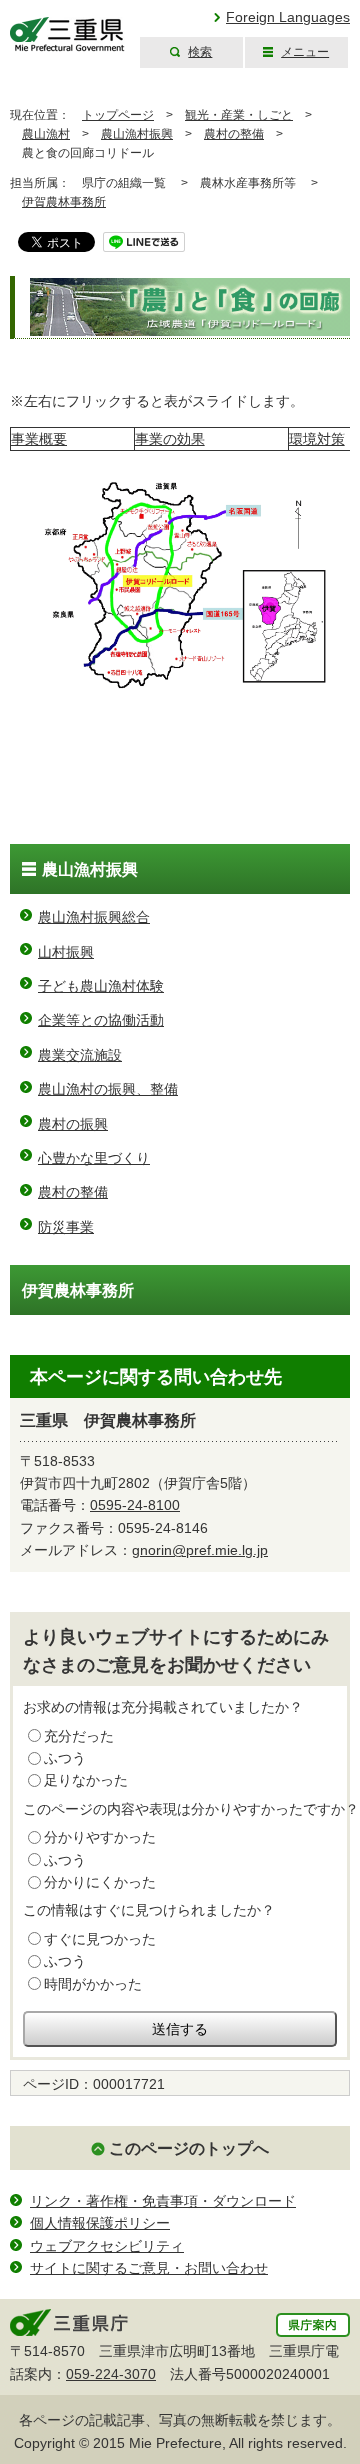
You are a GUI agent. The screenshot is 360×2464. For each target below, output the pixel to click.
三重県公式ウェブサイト (67, 34)
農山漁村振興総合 (94, 917)
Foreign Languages (288, 17)
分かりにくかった (100, 1882)
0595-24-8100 (135, 1505)
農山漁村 (46, 134)
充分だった (79, 1736)
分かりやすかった (100, 1837)
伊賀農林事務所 (64, 202)
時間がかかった (93, 1984)
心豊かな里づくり (94, 1158)
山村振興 (66, 952)
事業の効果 (170, 439)
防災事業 (66, 1227)
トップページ (118, 115)
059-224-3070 (111, 2374)
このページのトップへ (189, 2148)
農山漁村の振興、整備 (108, 1089)
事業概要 (39, 439)
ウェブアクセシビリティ (107, 2246)
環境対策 (317, 439)
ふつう (65, 1758)
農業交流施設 (80, 1055)
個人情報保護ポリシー (100, 2223)
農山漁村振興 (137, 134)
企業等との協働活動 (101, 1020)
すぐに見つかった (100, 1939)
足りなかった (86, 1780)
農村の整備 (234, 134)
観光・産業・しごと (239, 115)
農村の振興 (73, 1124)
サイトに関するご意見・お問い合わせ (149, 2268)
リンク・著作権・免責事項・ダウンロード (163, 2201)
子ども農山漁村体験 (101, 986)
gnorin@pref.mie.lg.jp (200, 1550)
